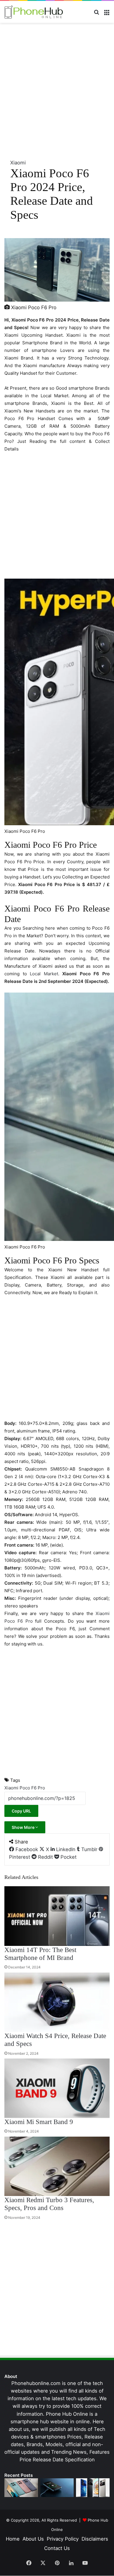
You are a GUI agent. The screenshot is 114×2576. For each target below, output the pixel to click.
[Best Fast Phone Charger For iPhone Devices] (57, 2488)
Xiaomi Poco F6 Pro (25, 1788)
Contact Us (57, 2548)
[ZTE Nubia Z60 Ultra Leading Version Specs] (93, 2488)
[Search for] (96, 14)
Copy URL (21, 1811)
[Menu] (107, 14)
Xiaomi (18, 163)
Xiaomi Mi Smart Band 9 (39, 2122)
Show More (24, 1827)
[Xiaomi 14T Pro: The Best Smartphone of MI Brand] (57, 1916)
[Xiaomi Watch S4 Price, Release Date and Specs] (57, 2002)
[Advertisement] (57, 90)
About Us (33, 2539)
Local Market (43, 974)
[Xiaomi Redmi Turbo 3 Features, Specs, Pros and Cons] (57, 2166)
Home (13, 2539)
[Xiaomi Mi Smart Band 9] (57, 2088)
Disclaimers (95, 2539)
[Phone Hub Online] (34, 12)
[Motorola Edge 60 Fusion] (21, 2488)
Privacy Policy (63, 2539)
